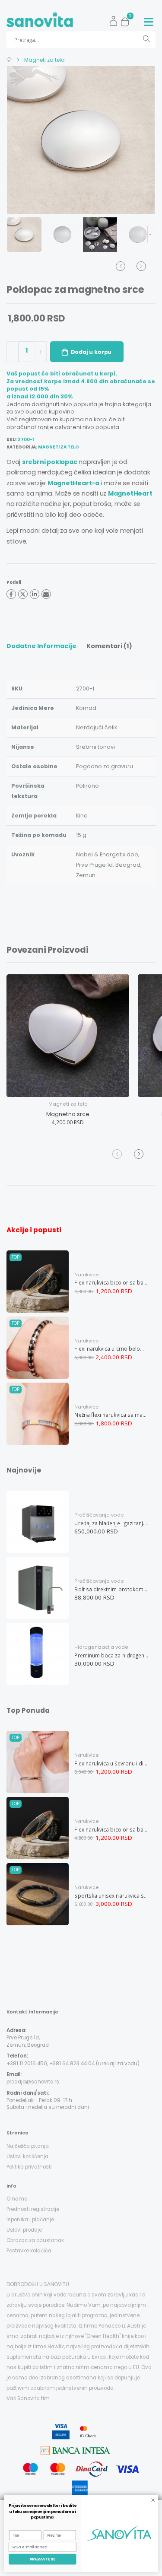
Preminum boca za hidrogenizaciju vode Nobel (111, 1655)
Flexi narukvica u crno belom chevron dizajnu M (111, 1348)
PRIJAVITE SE (43, 2559)
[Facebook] (11, 594)
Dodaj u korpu (91, 352)
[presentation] (22, 140)
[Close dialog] (153, 2500)
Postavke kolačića (29, 2251)
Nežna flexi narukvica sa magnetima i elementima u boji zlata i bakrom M (111, 1415)
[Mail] (46, 594)
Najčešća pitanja (28, 2146)
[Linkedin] (35, 594)
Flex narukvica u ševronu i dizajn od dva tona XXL (111, 1763)
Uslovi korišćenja (27, 2156)
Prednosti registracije (33, 2209)
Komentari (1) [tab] (109, 646)
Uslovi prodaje (24, 2230)
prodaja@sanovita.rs (33, 2082)
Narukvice (87, 1275)
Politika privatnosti (29, 2167)
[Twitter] (23, 594)
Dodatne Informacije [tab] (41, 646)
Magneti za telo (44, 60)
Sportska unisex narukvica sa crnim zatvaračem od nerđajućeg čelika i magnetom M (111, 1895)
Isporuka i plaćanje (30, 2220)
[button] (127, 19)
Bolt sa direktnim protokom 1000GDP (111, 1589)
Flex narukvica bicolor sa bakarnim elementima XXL (111, 1282)
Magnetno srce (68, 1114)
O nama (17, 2199)
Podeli (14, 583)
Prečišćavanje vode (99, 1515)
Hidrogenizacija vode (101, 1647)
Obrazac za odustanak (35, 2240)
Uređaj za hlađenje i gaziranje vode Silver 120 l (111, 1523)
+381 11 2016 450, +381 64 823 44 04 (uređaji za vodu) (73, 2064)
